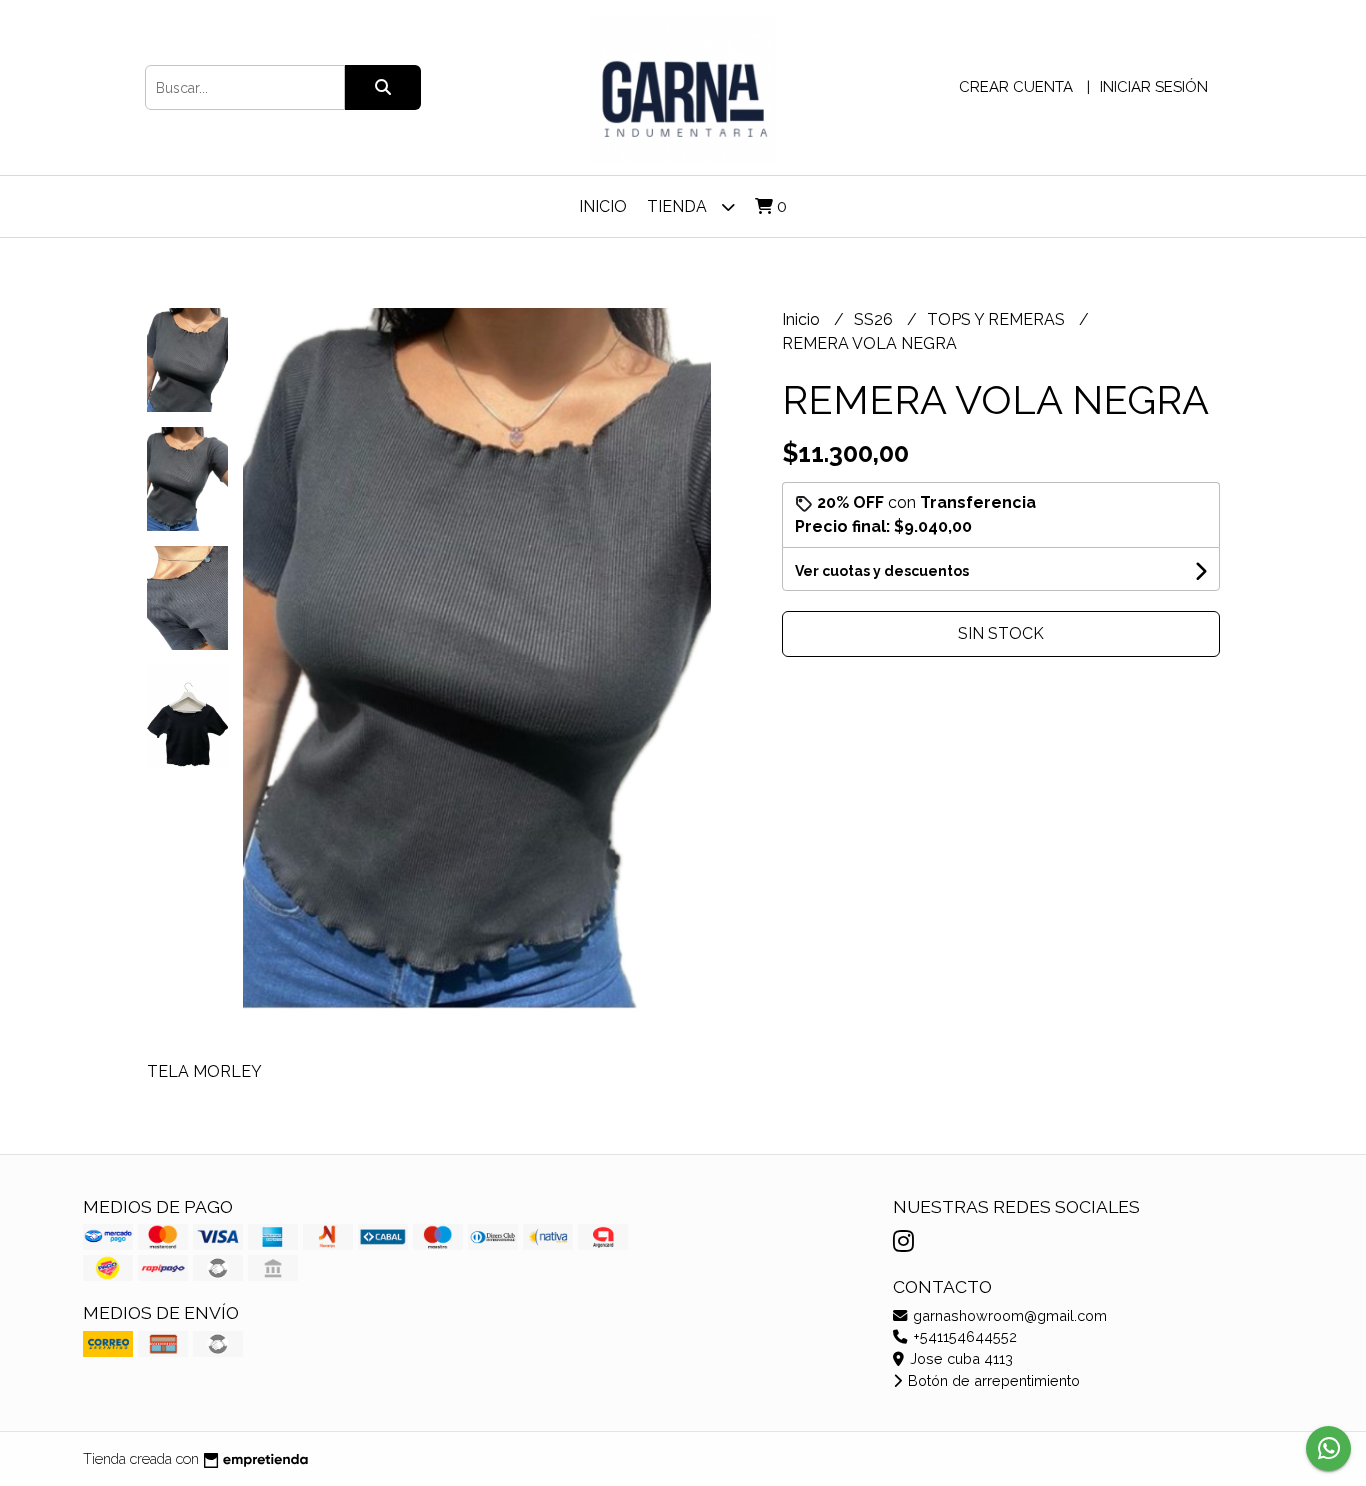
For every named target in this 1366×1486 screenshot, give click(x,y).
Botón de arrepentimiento (992, 1380)
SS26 (875, 319)
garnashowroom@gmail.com (1008, 1315)
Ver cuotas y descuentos (882, 571)
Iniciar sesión (1154, 87)
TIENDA (679, 206)
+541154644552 (963, 1336)
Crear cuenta (1016, 87)
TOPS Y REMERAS (998, 319)
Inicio (603, 206)
